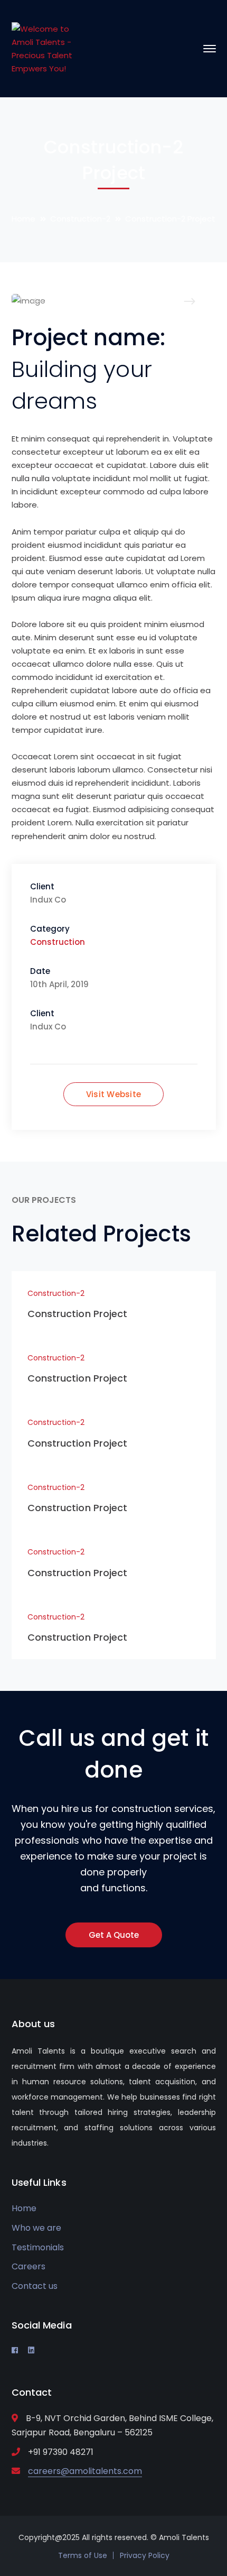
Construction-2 (80, 219)
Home (23, 219)
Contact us (35, 2286)
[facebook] (15, 2350)
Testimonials (38, 2247)
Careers (29, 2266)
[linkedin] (31, 2350)
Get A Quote (114, 1935)
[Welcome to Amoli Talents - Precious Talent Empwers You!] (47, 48)
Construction (58, 942)
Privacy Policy (145, 2555)
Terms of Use (83, 2555)
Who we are (36, 2228)
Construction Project (78, 1314)
